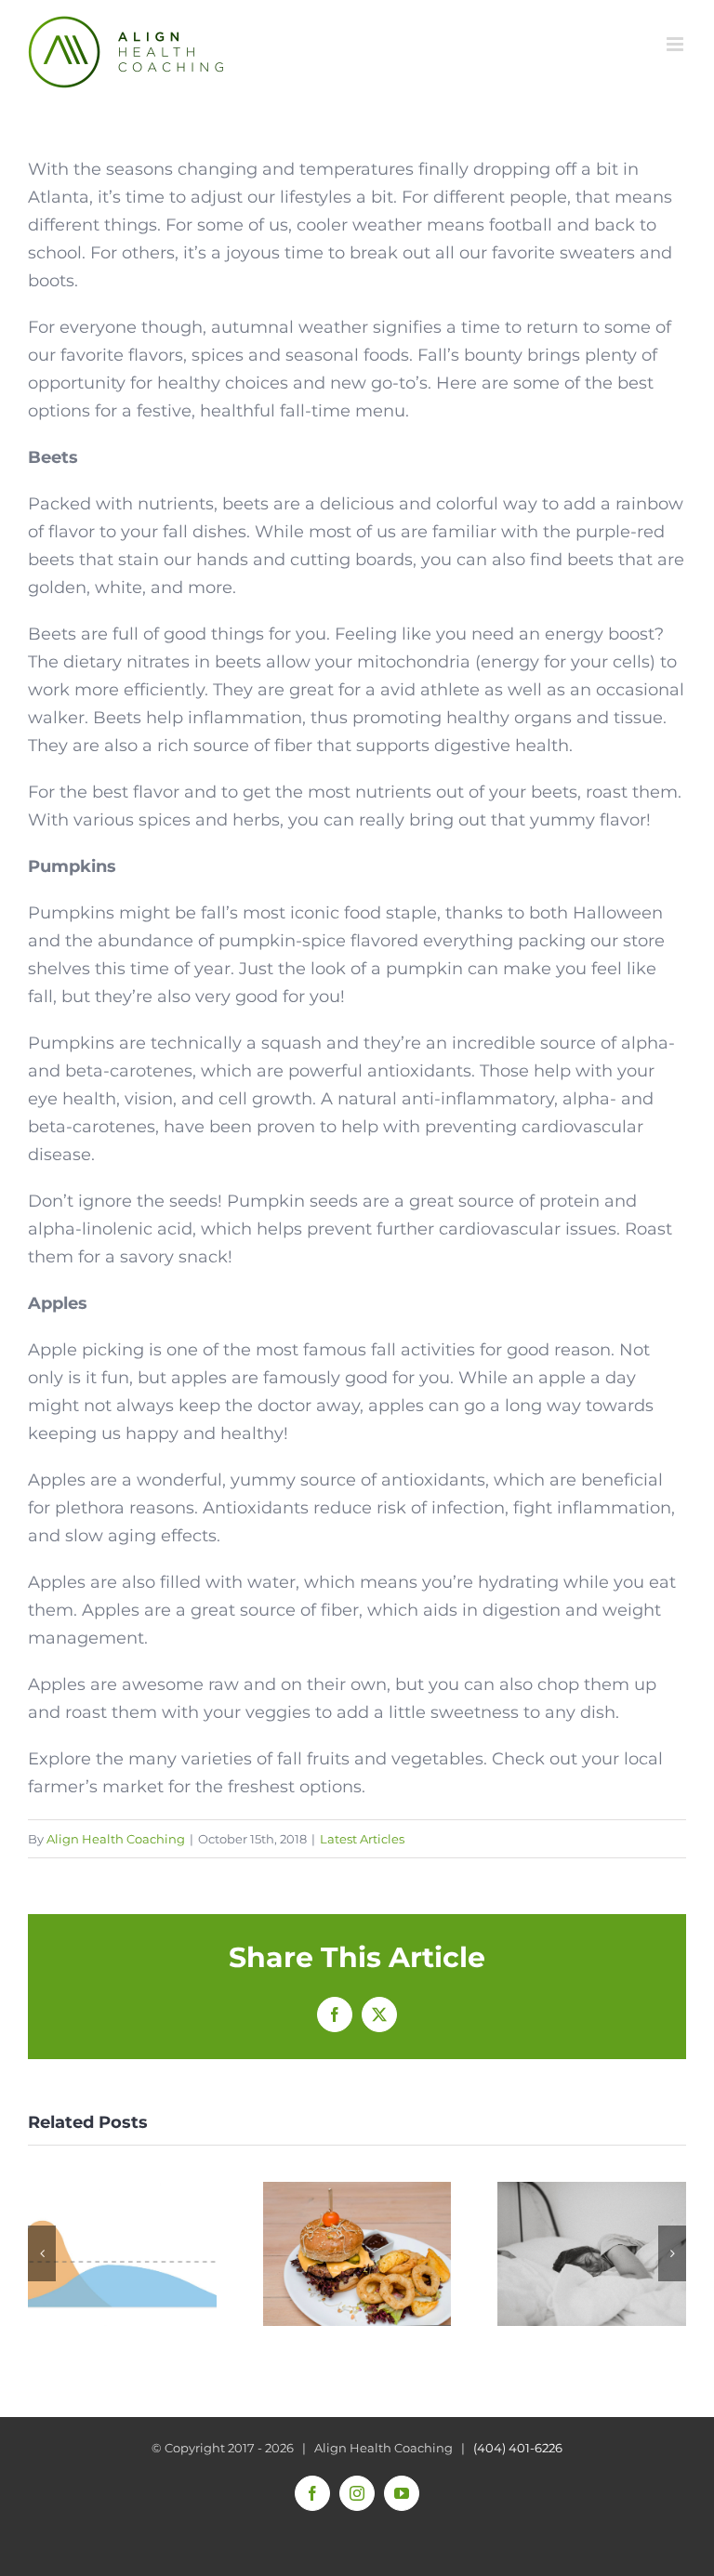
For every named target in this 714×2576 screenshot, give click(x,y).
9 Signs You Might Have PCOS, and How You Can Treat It (592, 2254)
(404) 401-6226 (518, 2448)
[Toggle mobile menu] (676, 44)
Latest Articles (362, 1839)
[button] (42, 2253)
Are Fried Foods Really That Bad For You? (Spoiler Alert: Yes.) (357, 2254)
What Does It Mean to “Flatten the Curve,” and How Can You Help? (122, 2254)
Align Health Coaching (116, 1839)
